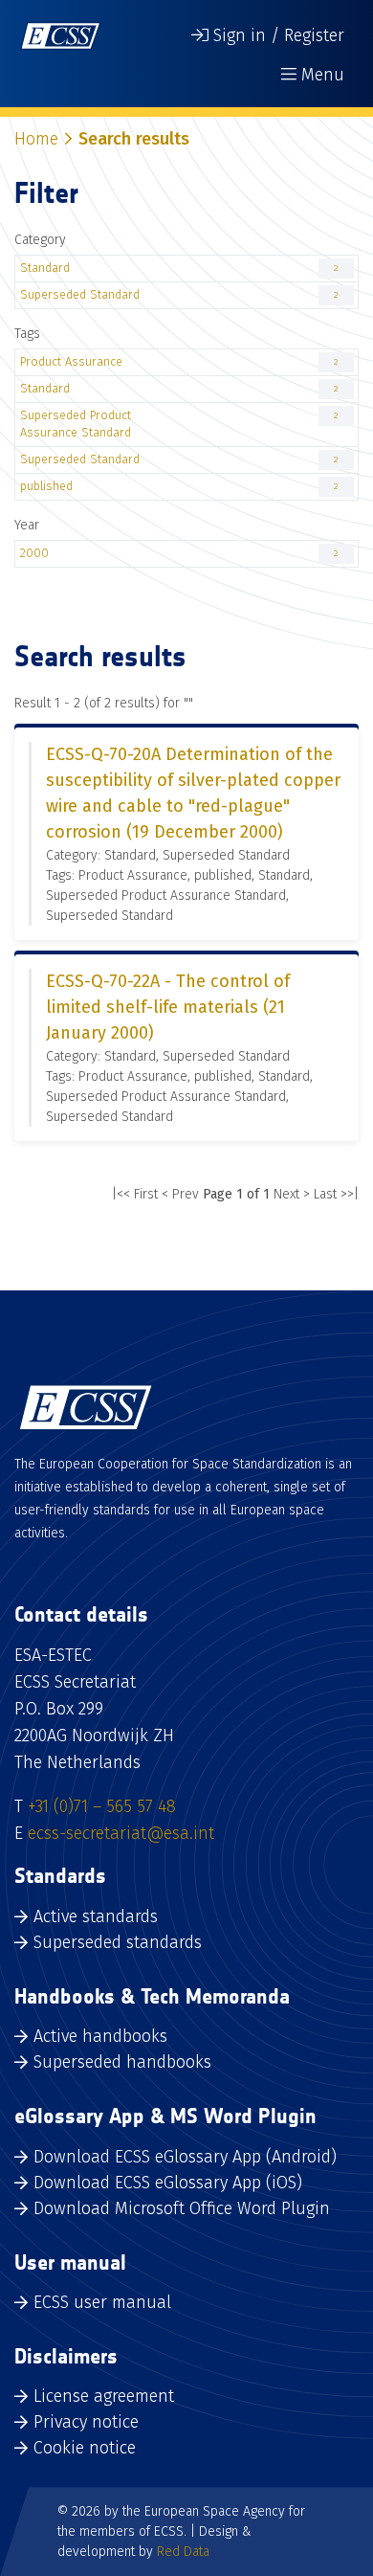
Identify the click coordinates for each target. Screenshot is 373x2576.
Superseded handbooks (122, 2062)
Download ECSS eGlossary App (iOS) (168, 2183)
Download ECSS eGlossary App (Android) (185, 2157)
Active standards (96, 1916)
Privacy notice (86, 2422)
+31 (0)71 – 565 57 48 (102, 1806)
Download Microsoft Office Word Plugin (182, 2208)
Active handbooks (100, 2036)
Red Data (183, 2552)
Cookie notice (85, 2448)
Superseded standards (118, 1942)
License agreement (104, 2396)
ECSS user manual (102, 2302)
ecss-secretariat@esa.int (121, 1833)
